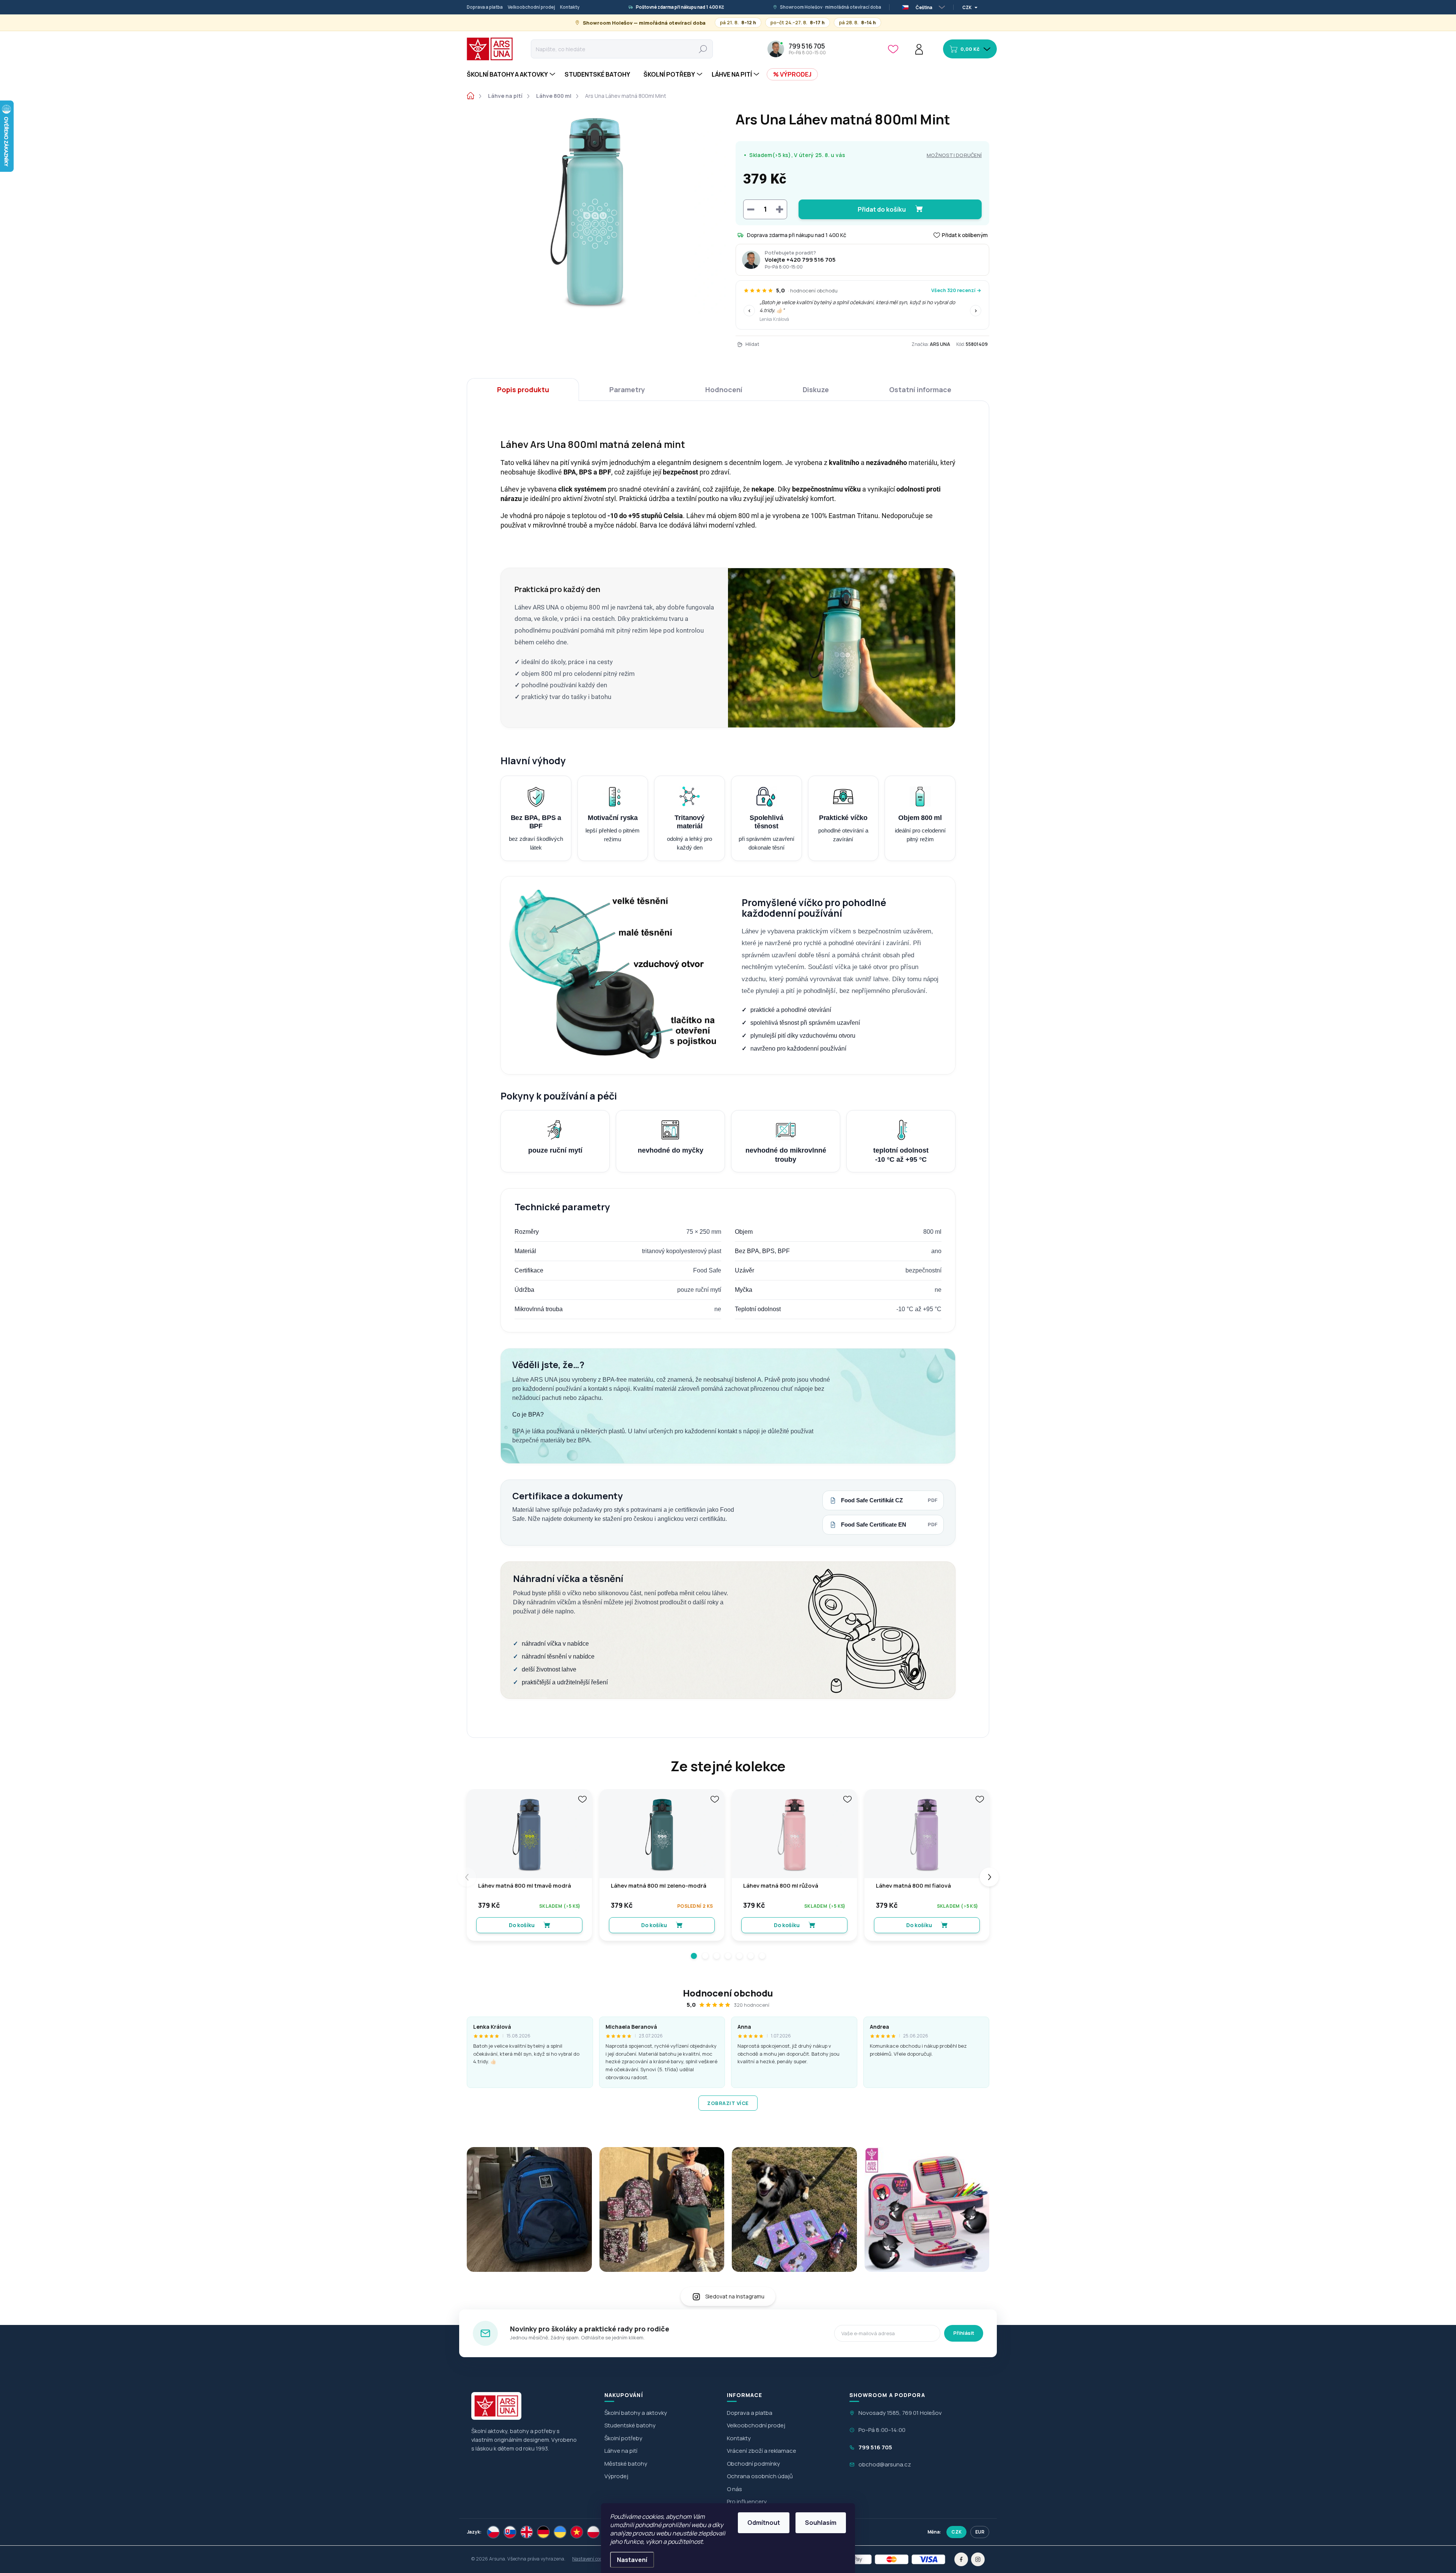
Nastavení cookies (591, 2559)
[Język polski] (593, 2532)
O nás (734, 2489)
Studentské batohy (630, 2425)
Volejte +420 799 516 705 (800, 260)
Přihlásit (964, 2333)
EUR (980, 2532)
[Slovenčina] (510, 2532)
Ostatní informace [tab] (920, 390)
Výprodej (616, 2476)
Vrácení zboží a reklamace (762, 2451)
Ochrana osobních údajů (760, 2476)
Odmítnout (764, 2523)
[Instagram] (978, 2559)
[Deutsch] (543, 2532)
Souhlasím (821, 2523)
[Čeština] (493, 2532)
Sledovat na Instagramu (735, 2296)
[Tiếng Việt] (577, 2532)
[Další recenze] (976, 311)
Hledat (703, 49)
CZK (956, 2532)
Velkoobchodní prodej (531, 7)
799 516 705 (875, 2447)
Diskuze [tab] (816, 390)
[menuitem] (512, 74)
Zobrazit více (728, 2103)
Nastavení (632, 2560)
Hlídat (752, 344)
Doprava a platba (485, 7)
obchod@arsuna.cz (885, 2464)
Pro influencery (747, 2502)
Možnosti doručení (954, 155)
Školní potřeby (623, 2438)
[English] (527, 2532)
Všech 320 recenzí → (956, 290)
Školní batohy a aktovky (636, 2413)
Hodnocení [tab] (724, 390)
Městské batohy (626, 2464)
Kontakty (570, 7)
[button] (694, 1956)
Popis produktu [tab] (523, 390)
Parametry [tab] (627, 390)
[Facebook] (961, 2559)
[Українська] (560, 2532)
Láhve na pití (621, 2451)
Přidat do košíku (882, 209)
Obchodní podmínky (753, 2464)
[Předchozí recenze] (749, 311)
